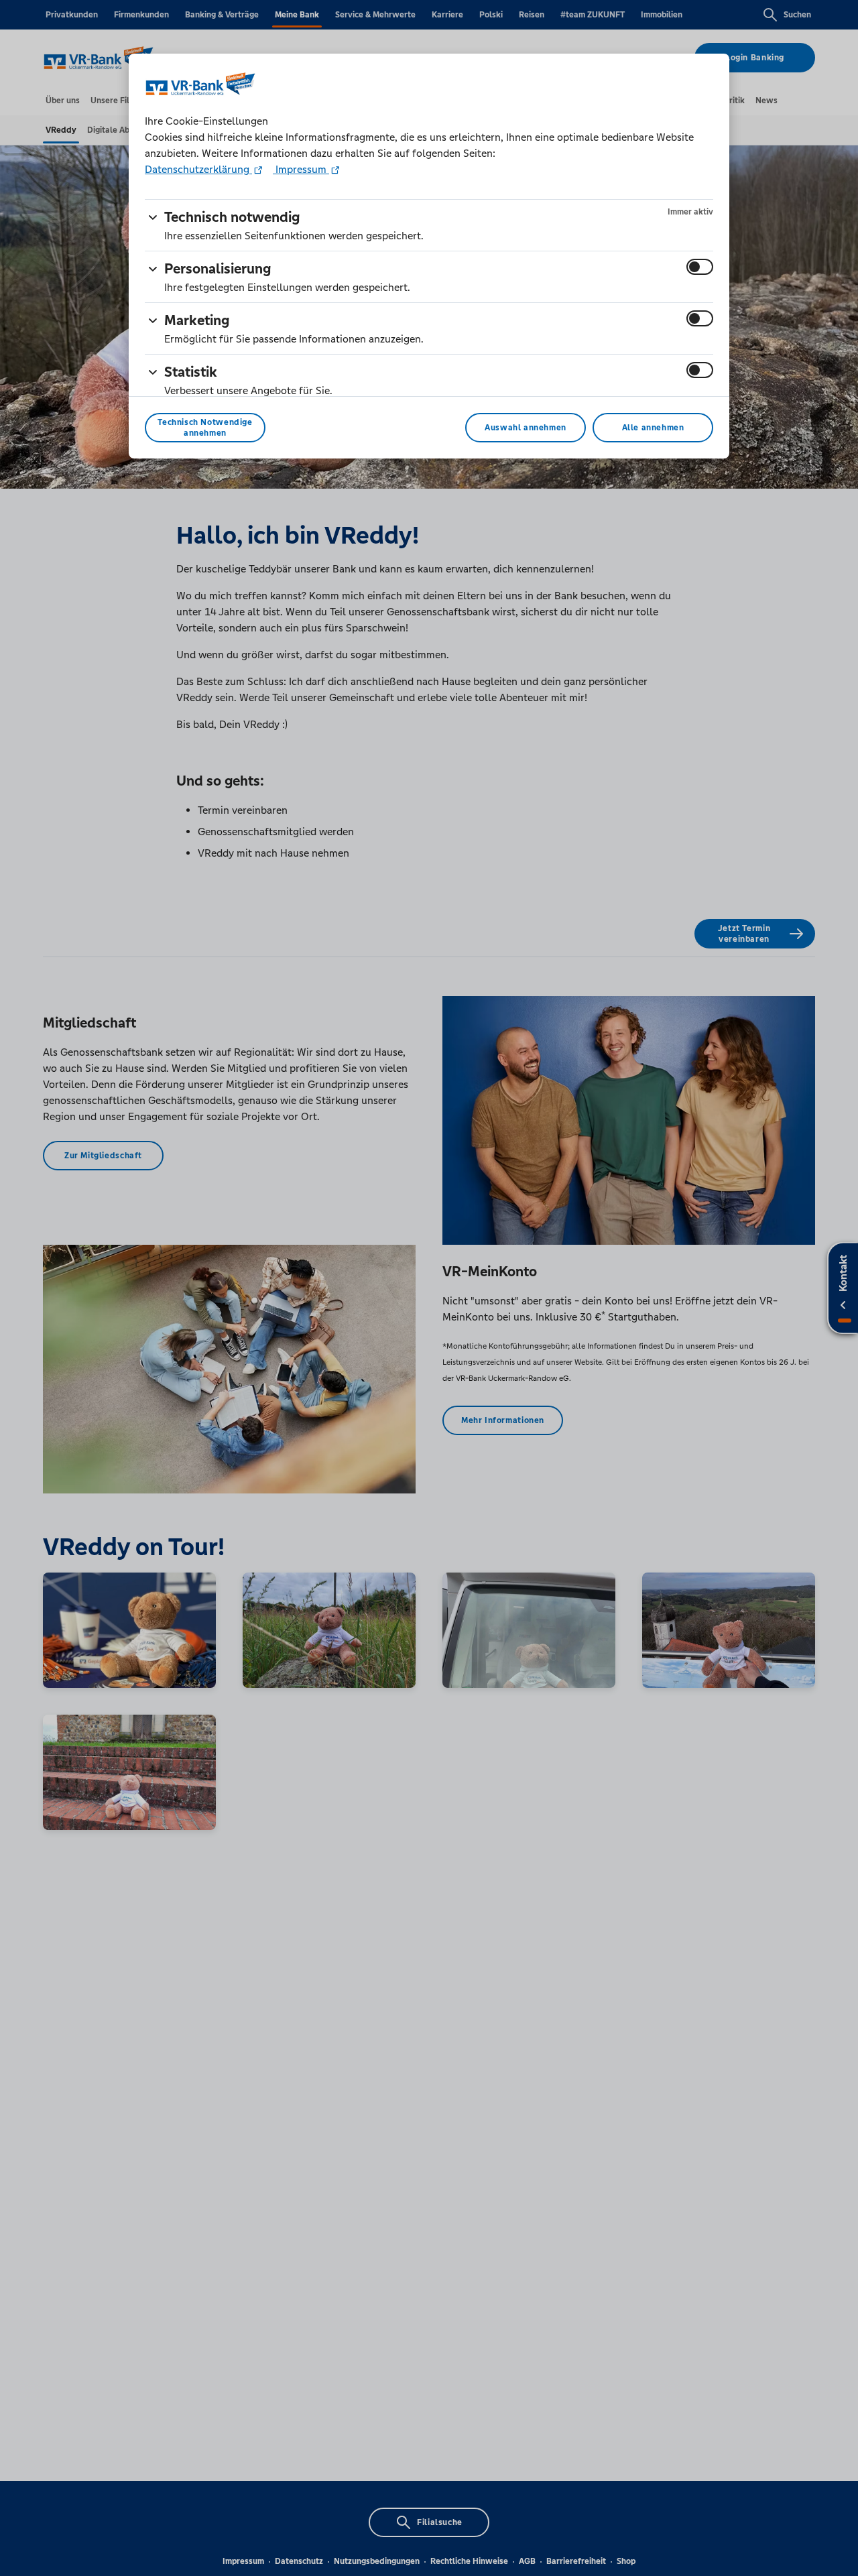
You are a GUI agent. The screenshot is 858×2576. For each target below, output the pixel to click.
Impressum (301, 169)
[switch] (700, 267)
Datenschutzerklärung (198, 169)
